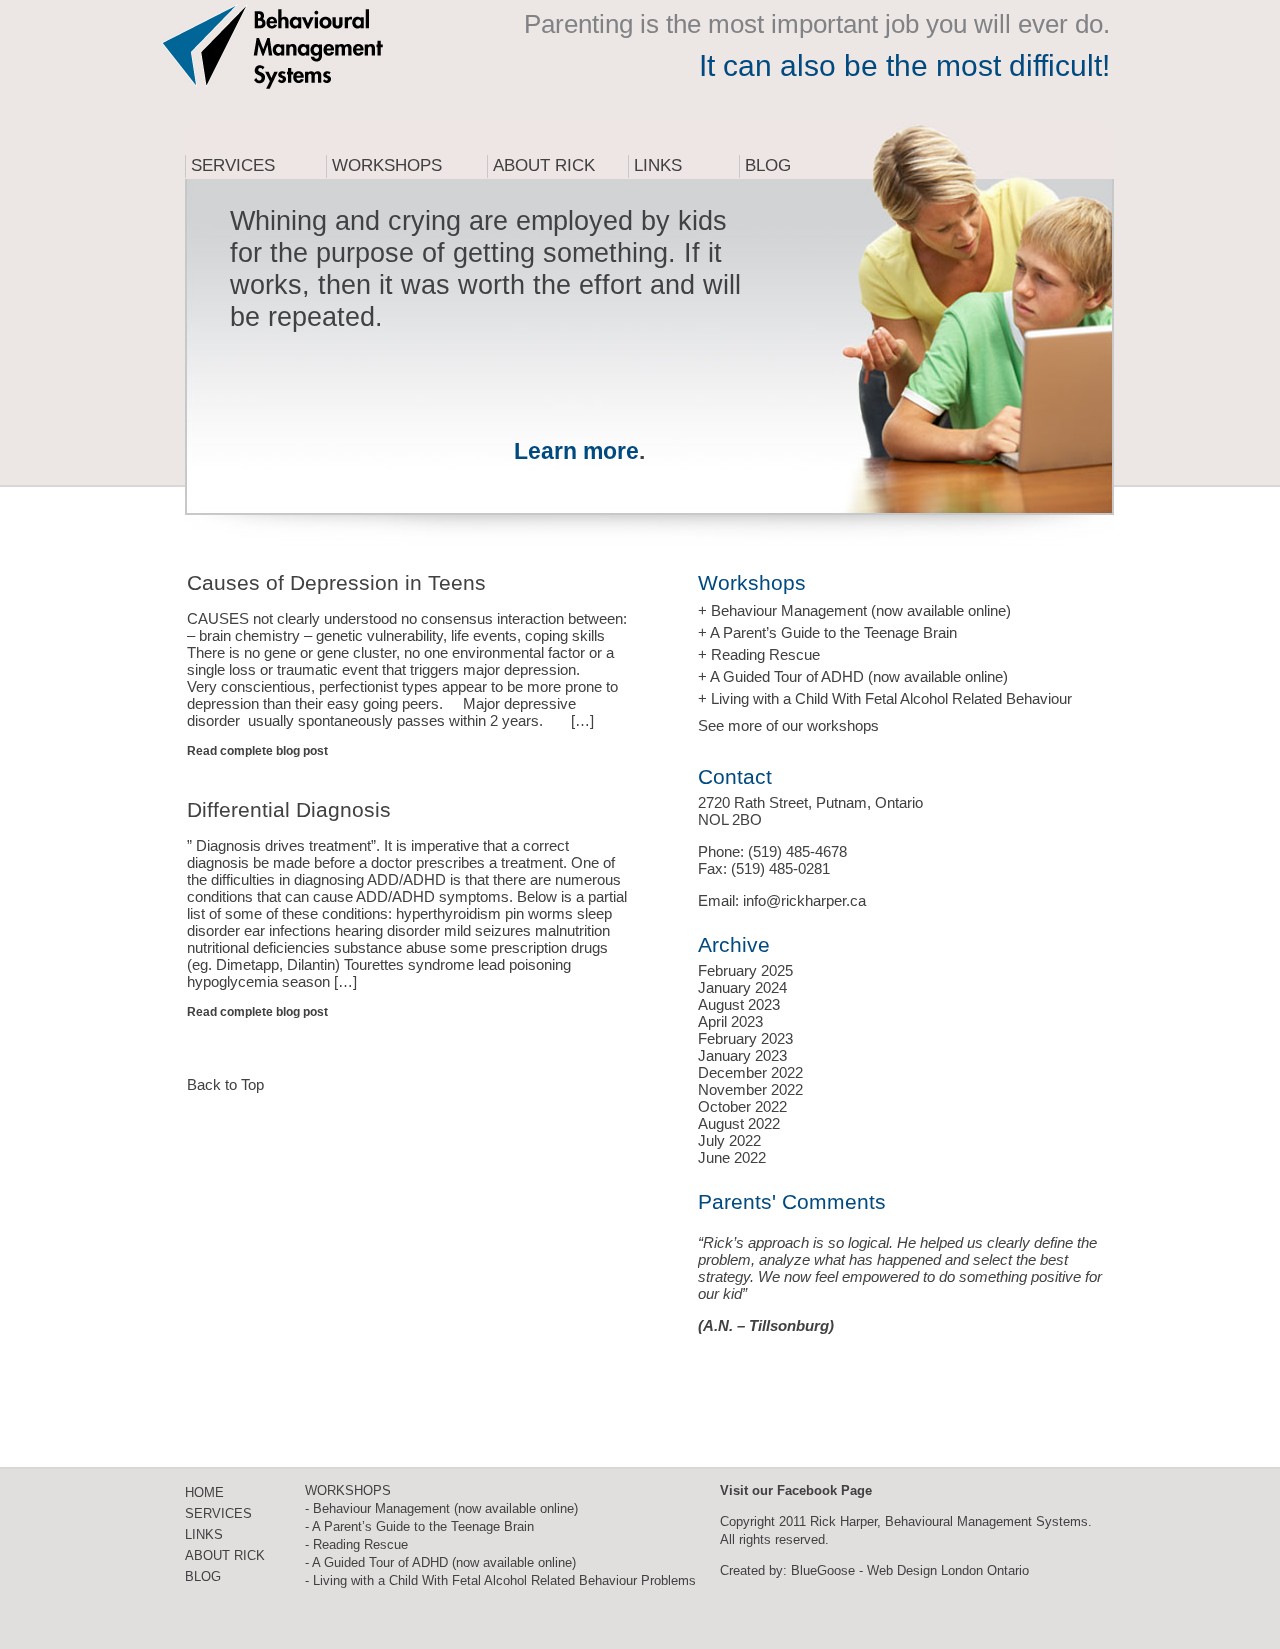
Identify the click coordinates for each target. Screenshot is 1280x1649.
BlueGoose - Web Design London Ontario (910, 1570)
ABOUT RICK (225, 1555)
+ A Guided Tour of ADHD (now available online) (853, 676)
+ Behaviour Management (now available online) (854, 610)
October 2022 (742, 1106)
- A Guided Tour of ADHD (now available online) (440, 1562)
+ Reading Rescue (759, 654)
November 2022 (750, 1089)
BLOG (203, 1576)
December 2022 (750, 1072)
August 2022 (739, 1123)
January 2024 (742, 987)
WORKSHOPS (348, 1490)
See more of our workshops (788, 725)
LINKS (204, 1534)
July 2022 (729, 1140)
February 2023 (745, 1038)
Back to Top (225, 1084)
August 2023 (739, 1004)
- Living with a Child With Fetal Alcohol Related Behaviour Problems (500, 1580)
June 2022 (732, 1157)
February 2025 (745, 970)
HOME (204, 1492)
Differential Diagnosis (289, 809)
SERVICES (218, 1513)
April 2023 (730, 1021)
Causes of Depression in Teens (336, 582)
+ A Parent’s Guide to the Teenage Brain (827, 632)
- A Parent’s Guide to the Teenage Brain (419, 1526)
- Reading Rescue (356, 1544)
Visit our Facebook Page (796, 1490)
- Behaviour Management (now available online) (441, 1508)
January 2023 (742, 1055)
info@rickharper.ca (804, 900)
